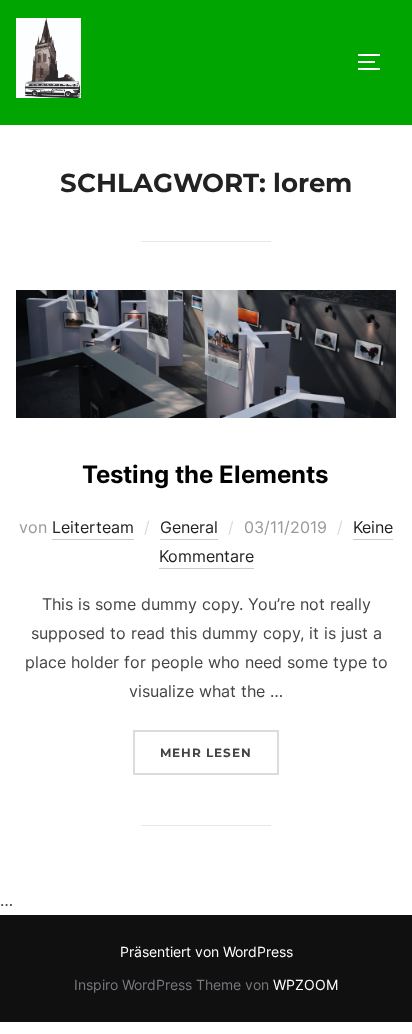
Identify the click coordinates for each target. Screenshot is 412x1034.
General (189, 527)
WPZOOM (305, 984)
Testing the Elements (205, 474)
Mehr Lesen (219, 752)
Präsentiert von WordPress (206, 951)
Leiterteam (93, 527)
